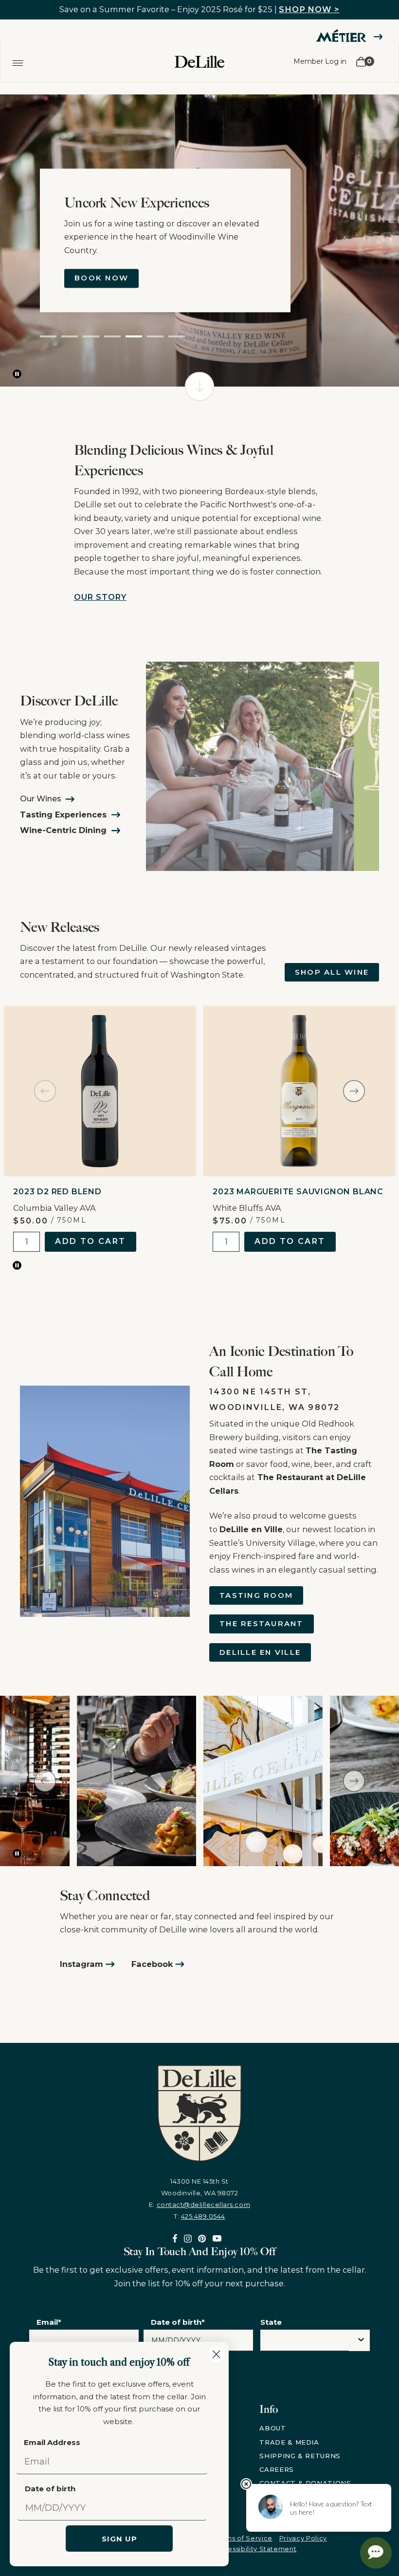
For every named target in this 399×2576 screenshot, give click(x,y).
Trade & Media (289, 2442)
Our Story (100, 597)
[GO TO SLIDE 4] (112, 336)
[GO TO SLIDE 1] (48, 336)
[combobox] (305, 2343)
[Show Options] (361, 2340)
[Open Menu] (18, 62)
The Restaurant (262, 1623)
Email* (49, 2322)
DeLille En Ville (260, 1652)
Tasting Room (256, 1595)
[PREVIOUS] (45, 1091)
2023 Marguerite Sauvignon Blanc (298, 1192)
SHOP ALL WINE (332, 972)
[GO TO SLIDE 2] (70, 336)
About (272, 2428)
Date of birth (50, 2489)
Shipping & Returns (300, 2456)
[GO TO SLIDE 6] (155, 336)
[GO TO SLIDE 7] (177, 336)
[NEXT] (354, 1091)
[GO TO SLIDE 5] (134, 336)
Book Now (101, 278)
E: (199, 2205)
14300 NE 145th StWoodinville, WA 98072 (200, 2187)
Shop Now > (309, 9)
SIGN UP (119, 2539)
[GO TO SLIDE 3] (91, 336)
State (271, 2322)
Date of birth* (178, 2322)
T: (199, 2216)
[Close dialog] (216, 2354)
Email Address (52, 2442)
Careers (277, 2469)
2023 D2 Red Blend (57, 1192)
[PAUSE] (17, 374)
